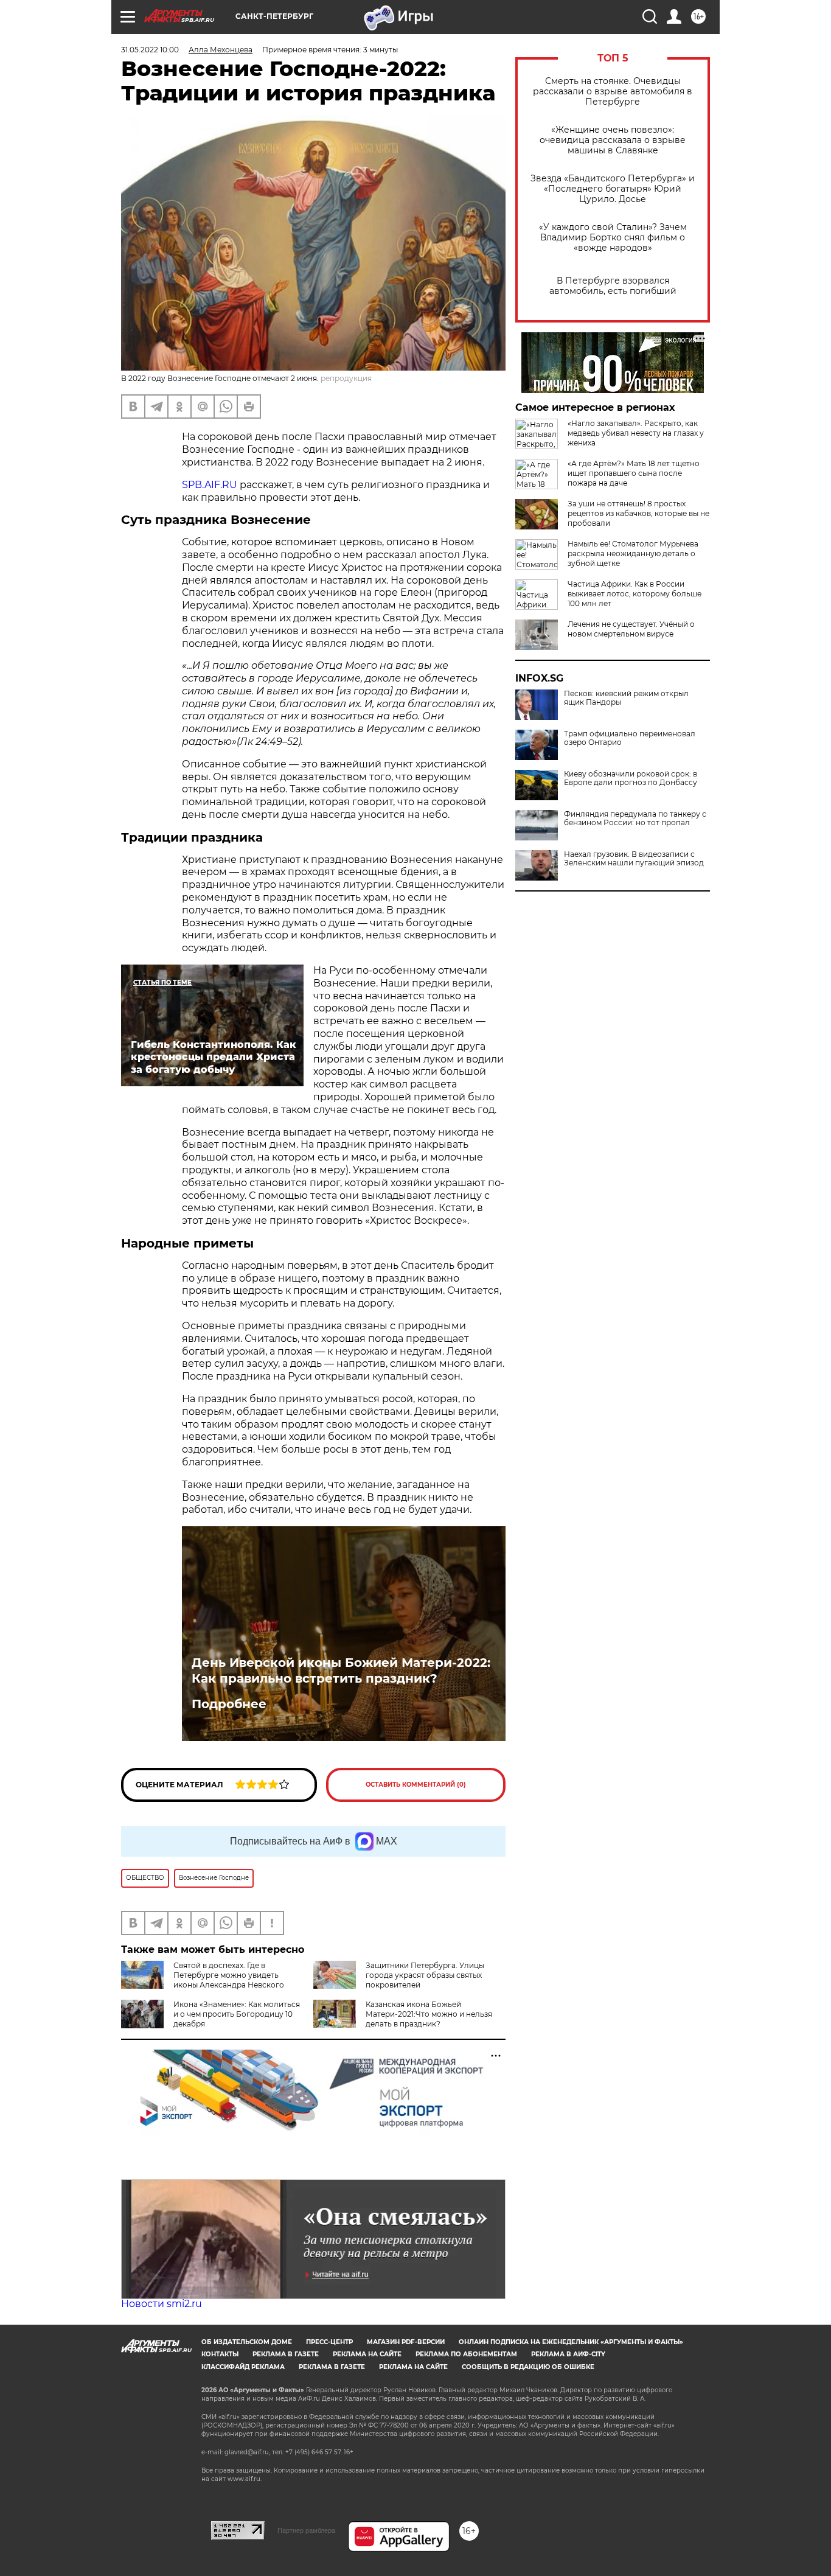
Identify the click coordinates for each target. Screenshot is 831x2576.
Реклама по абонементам (466, 2354)
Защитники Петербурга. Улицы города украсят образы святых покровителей (425, 1975)
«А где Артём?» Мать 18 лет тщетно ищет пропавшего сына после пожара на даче (634, 473)
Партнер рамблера (306, 2530)
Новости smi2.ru (162, 2304)
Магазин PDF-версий (406, 2342)
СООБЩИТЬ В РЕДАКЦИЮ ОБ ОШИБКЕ (528, 2367)
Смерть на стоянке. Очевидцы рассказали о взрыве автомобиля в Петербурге (613, 92)
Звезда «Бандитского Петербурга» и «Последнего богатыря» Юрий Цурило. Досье (613, 189)
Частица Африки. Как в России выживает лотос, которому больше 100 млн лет (635, 594)
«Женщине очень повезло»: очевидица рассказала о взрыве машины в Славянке (613, 140)
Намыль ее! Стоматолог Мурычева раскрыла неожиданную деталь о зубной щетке (633, 553)
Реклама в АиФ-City (568, 2354)
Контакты (220, 2354)
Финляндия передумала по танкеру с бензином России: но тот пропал (635, 819)
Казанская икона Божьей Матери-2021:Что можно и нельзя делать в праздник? (429, 2014)
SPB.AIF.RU (210, 485)
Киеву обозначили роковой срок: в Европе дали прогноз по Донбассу (631, 778)
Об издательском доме (247, 2342)
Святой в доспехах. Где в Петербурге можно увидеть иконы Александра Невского (229, 1975)
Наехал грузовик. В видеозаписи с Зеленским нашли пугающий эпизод (634, 859)
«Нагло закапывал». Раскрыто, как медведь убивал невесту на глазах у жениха (636, 433)
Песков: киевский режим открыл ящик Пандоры (626, 698)
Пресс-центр (329, 2342)
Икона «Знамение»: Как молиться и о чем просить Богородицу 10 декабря (237, 2014)
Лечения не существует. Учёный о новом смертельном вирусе (631, 629)
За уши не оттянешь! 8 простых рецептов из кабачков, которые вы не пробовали (638, 513)
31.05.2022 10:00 (150, 50)
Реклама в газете (286, 2354)
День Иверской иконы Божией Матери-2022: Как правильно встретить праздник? (341, 1670)
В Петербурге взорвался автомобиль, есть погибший (613, 286)
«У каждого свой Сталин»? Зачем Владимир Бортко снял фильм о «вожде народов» (613, 238)
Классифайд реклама (243, 2367)
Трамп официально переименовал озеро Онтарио (630, 738)
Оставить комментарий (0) (416, 1785)
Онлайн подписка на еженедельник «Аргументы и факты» (571, 2342)
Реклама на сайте (367, 2354)
